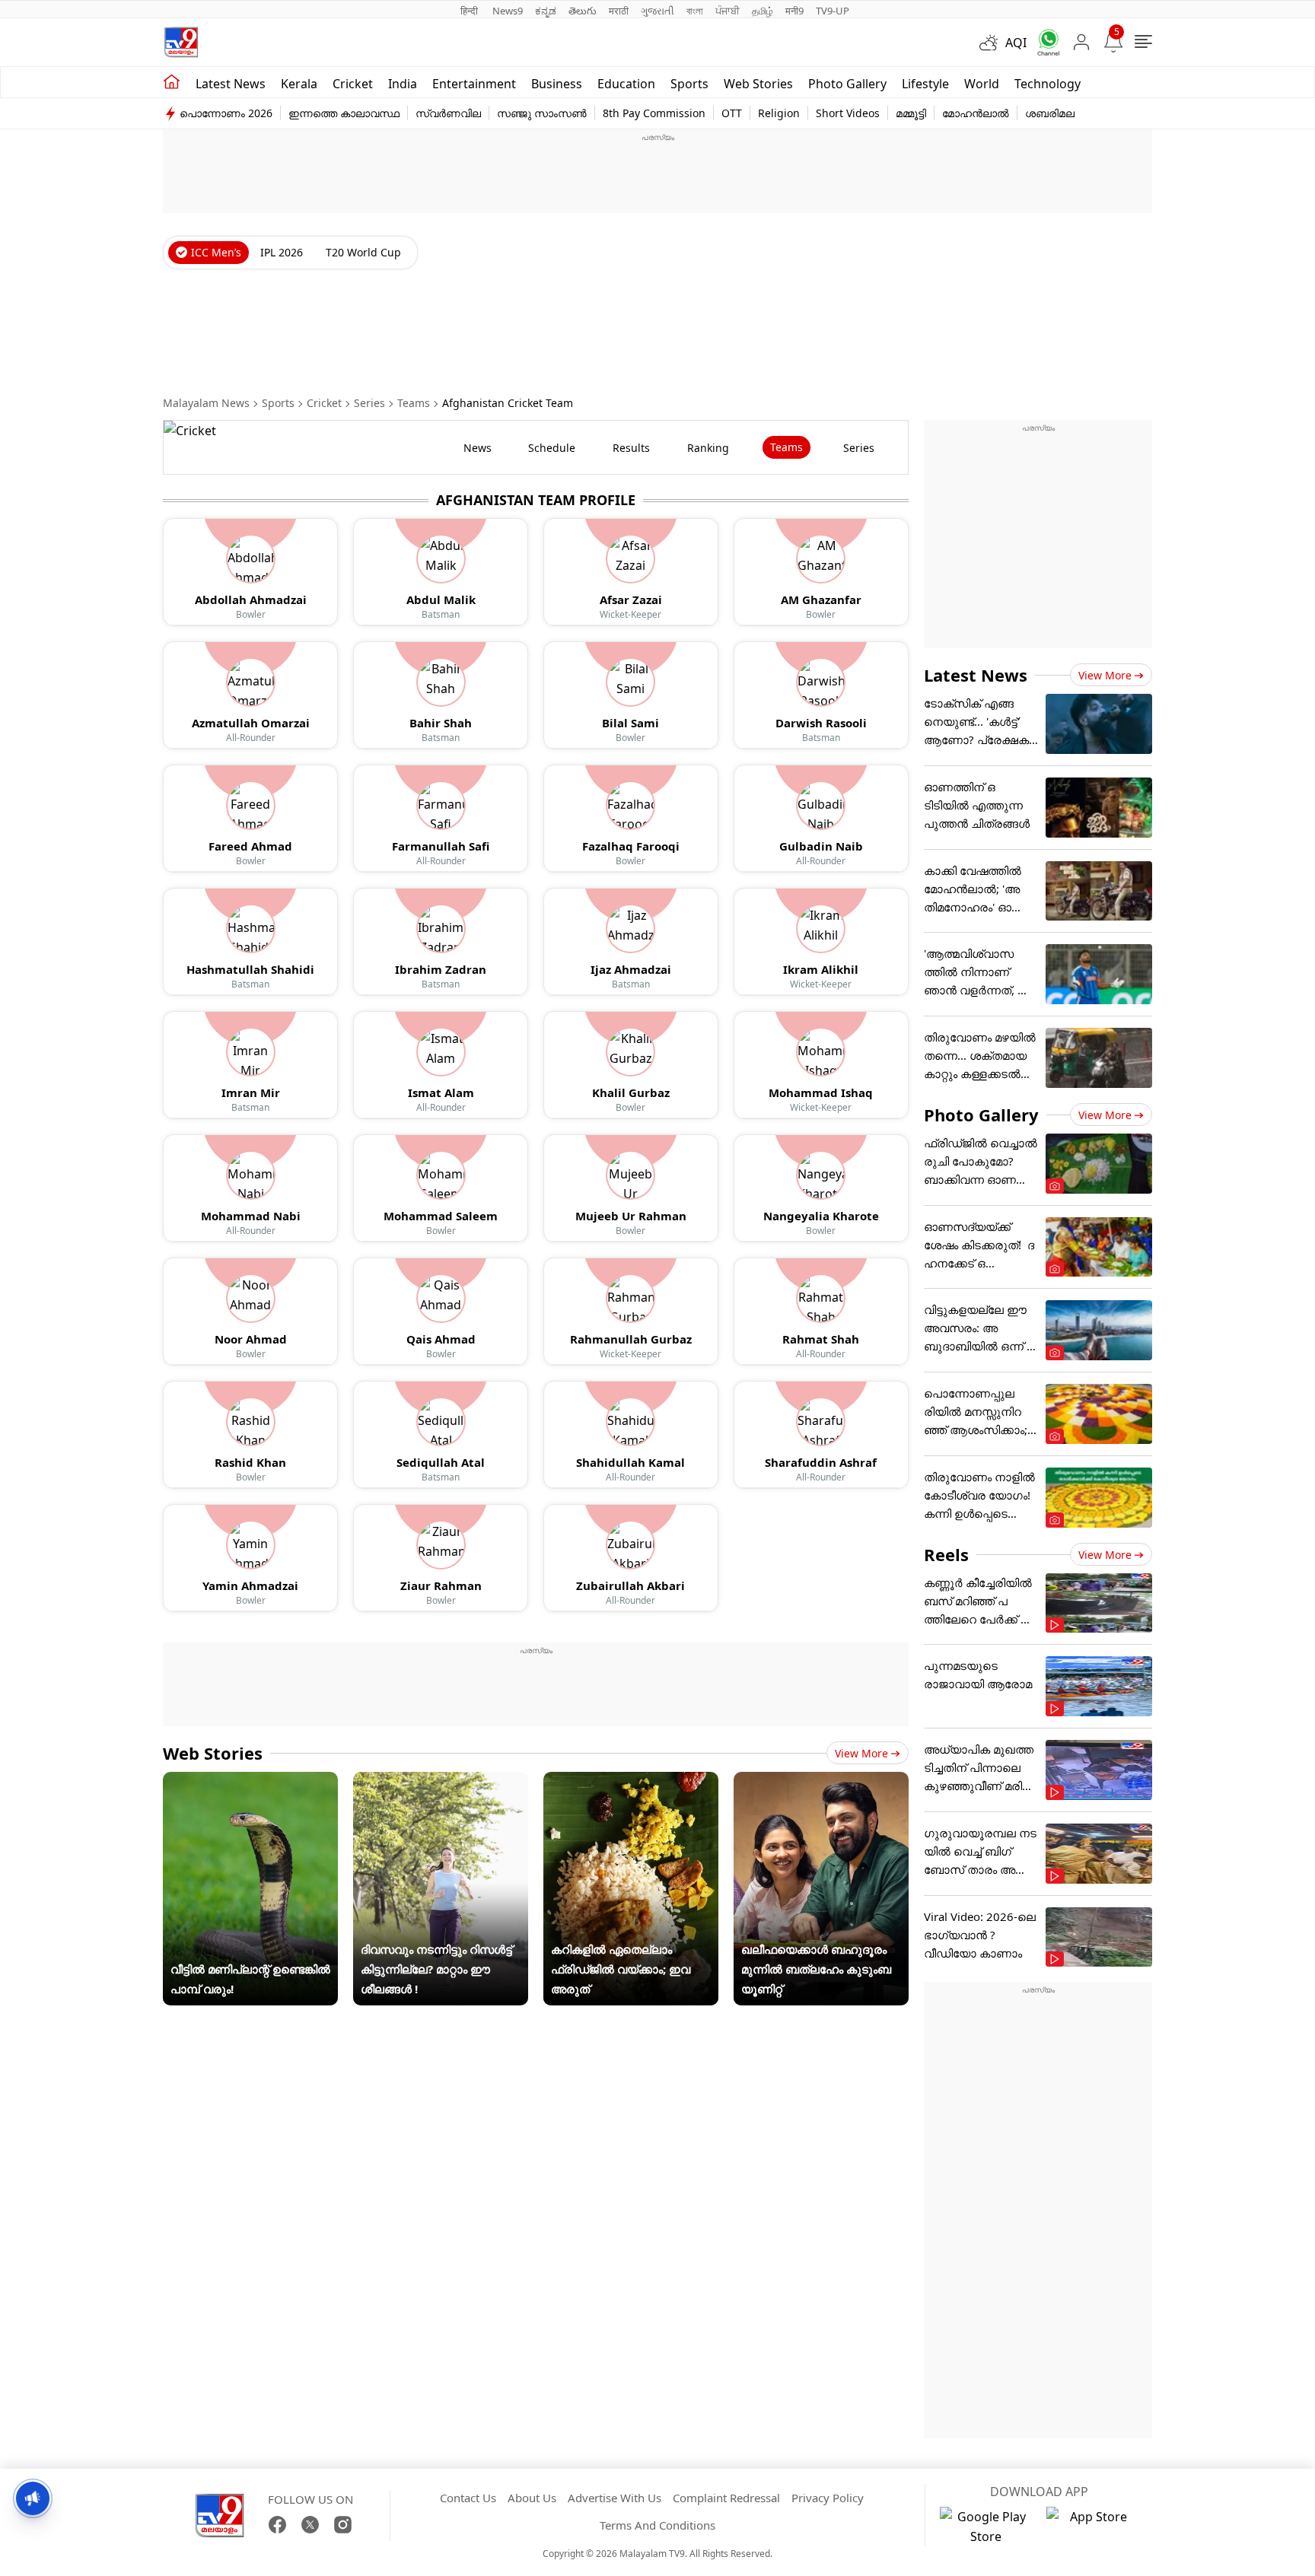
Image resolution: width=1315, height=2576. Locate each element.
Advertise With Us (615, 2498)
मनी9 (794, 11)
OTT (732, 113)
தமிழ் (763, 11)
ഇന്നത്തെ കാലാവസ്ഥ (344, 113)
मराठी (619, 11)
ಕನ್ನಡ (546, 11)
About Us (532, 2498)
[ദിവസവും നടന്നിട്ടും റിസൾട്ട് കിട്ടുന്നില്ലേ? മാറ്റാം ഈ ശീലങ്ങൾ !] (441, 1782)
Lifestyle (925, 84)
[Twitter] (310, 2525)
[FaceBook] (277, 2525)
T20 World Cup (363, 252)
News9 (508, 11)
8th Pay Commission (654, 113)
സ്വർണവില (448, 113)
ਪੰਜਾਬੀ (728, 11)
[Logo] (181, 42)
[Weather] (992, 43)
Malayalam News (206, 403)
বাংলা (695, 11)
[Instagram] (343, 2525)
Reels (946, 1554)
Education (626, 84)
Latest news (231, 84)
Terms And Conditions (657, 2525)
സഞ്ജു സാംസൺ (542, 113)
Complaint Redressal (726, 2498)
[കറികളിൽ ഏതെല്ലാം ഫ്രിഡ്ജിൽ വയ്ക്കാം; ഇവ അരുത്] (631, 1782)
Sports (689, 84)
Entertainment (474, 84)
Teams (414, 403)
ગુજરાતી (657, 11)
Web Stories (758, 84)
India (403, 84)
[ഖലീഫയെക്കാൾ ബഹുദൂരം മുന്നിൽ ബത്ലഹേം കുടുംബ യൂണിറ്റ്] (821, 1782)
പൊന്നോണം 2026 (226, 113)
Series (369, 403)
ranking (708, 448)
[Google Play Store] (985, 2527)
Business (557, 84)
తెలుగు (583, 11)
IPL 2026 (282, 252)
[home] (172, 82)
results (631, 448)
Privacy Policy (828, 2498)
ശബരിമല (1050, 113)
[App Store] (1092, 2527)
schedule (552, 448)
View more (861, 1753)
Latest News (976, 675)
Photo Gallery (847, 84)
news (478, 448)
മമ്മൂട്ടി (911, 113)
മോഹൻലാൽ (976, 113)
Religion (779, 113)
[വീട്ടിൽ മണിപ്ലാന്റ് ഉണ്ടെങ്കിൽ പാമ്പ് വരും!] (250, 1782)
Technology (1048, 84)
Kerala (299, 84)
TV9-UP (833, 11)
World (982, 84)
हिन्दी (470, 11)
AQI (1016, 43)
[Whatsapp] (1043, 42)
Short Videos (848, 113)
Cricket (353, 84)
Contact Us (468, 2498)
